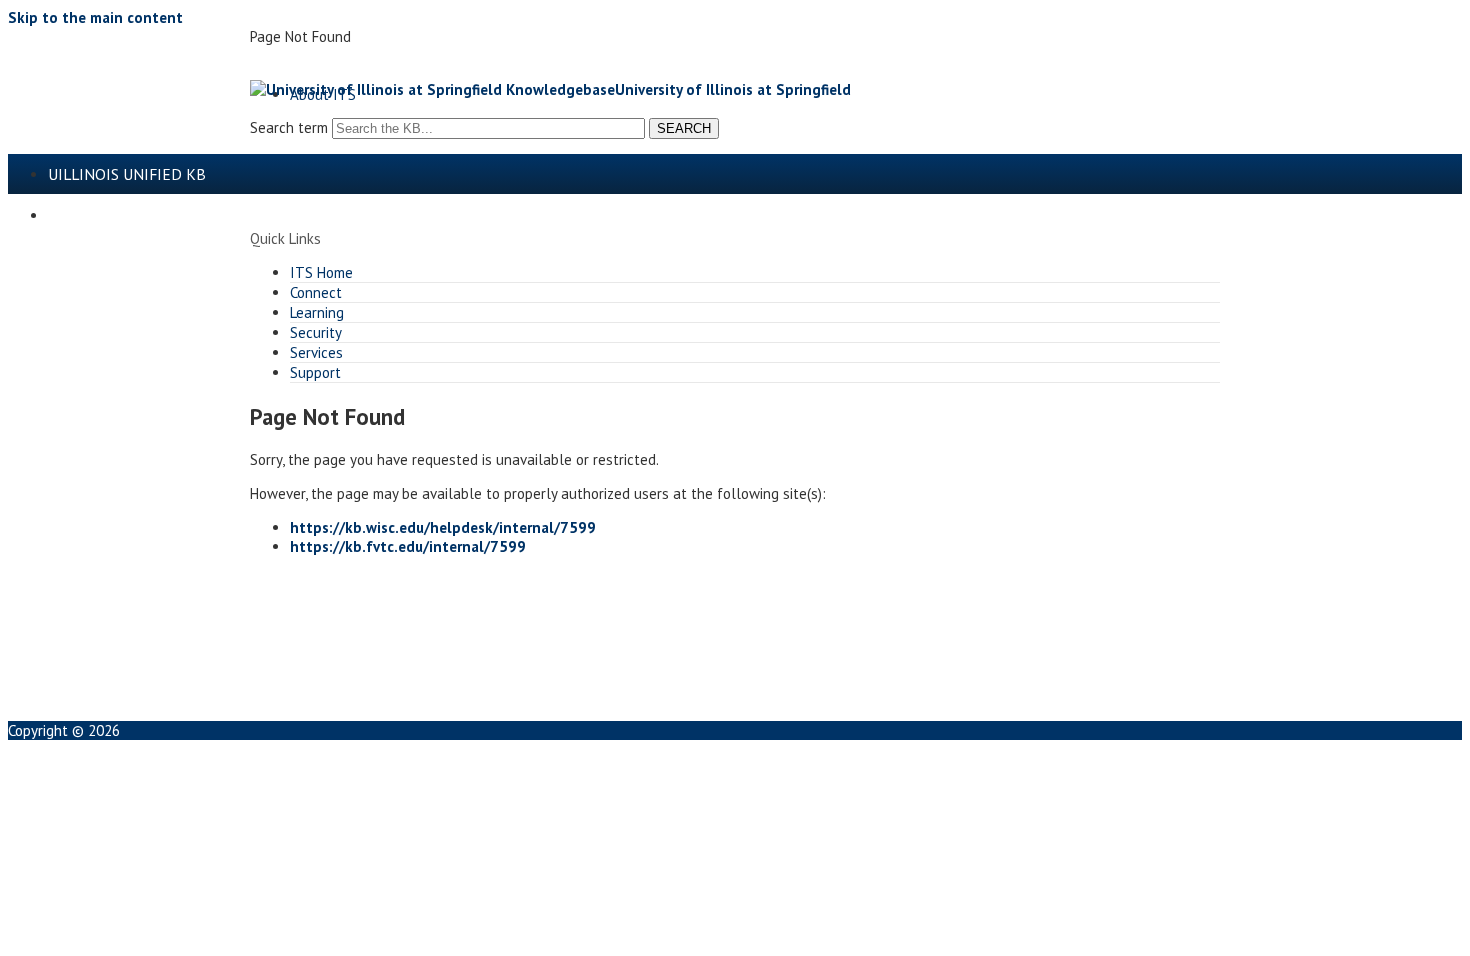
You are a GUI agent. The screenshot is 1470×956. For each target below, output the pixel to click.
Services (316, 352)
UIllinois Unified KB (127, 174)
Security (316, 332)
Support (315, 372)
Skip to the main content (95, 17)
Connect (316, 292)
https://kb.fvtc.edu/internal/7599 (408, 546)
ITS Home (321, 272)
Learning (317, 312)
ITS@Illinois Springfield (147, 215)
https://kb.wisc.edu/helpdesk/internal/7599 (443, 527)
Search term (289, 127)
